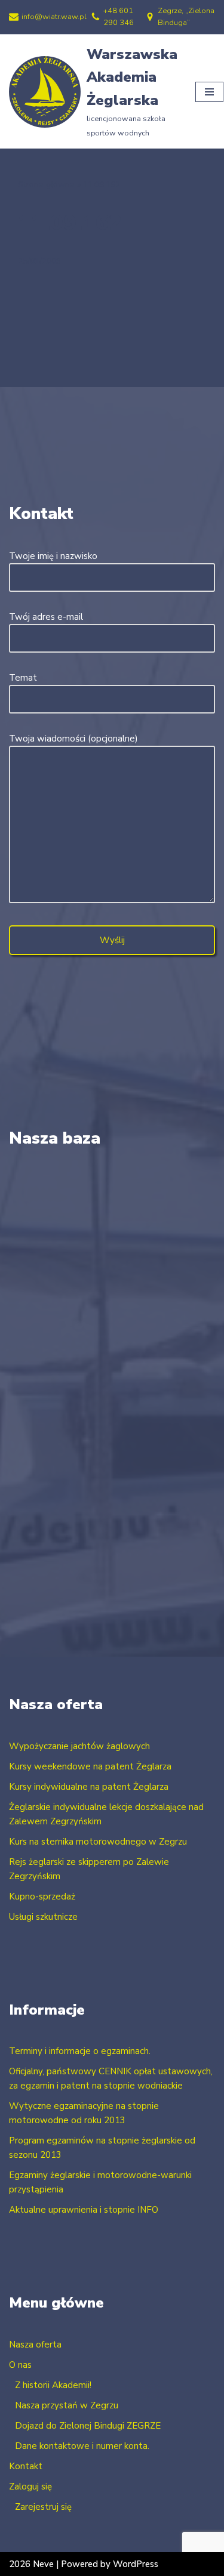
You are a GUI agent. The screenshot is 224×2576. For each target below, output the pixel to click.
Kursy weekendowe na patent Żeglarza (90, 1766)
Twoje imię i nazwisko (53, 556)
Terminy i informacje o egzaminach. (80, 2051)
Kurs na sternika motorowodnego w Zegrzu (98, 1842)
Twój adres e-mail (46, 617)
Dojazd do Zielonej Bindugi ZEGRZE (88, 2426)
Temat (23, 678)
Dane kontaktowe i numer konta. (82, 2446)
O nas (20, 2365)
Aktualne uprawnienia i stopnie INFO (84, 2210)
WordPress (136, 2564)
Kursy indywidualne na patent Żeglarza (89, 1787)
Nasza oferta (35, 2345)
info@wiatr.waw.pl (54, 17)
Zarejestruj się (43, 2507)
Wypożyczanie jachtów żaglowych (79, 1746)
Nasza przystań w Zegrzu (67, 2405)
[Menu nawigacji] (209, 92)
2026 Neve (31, 2564)
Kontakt (26, 2466)
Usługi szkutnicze (43, 1917)
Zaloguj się (30, 2487)
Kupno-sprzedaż (42, 1897)
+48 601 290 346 (119, 17)
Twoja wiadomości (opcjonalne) (73, 739)
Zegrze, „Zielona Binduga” (186, 17)
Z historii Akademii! (53, 2385)
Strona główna (46, 185)
